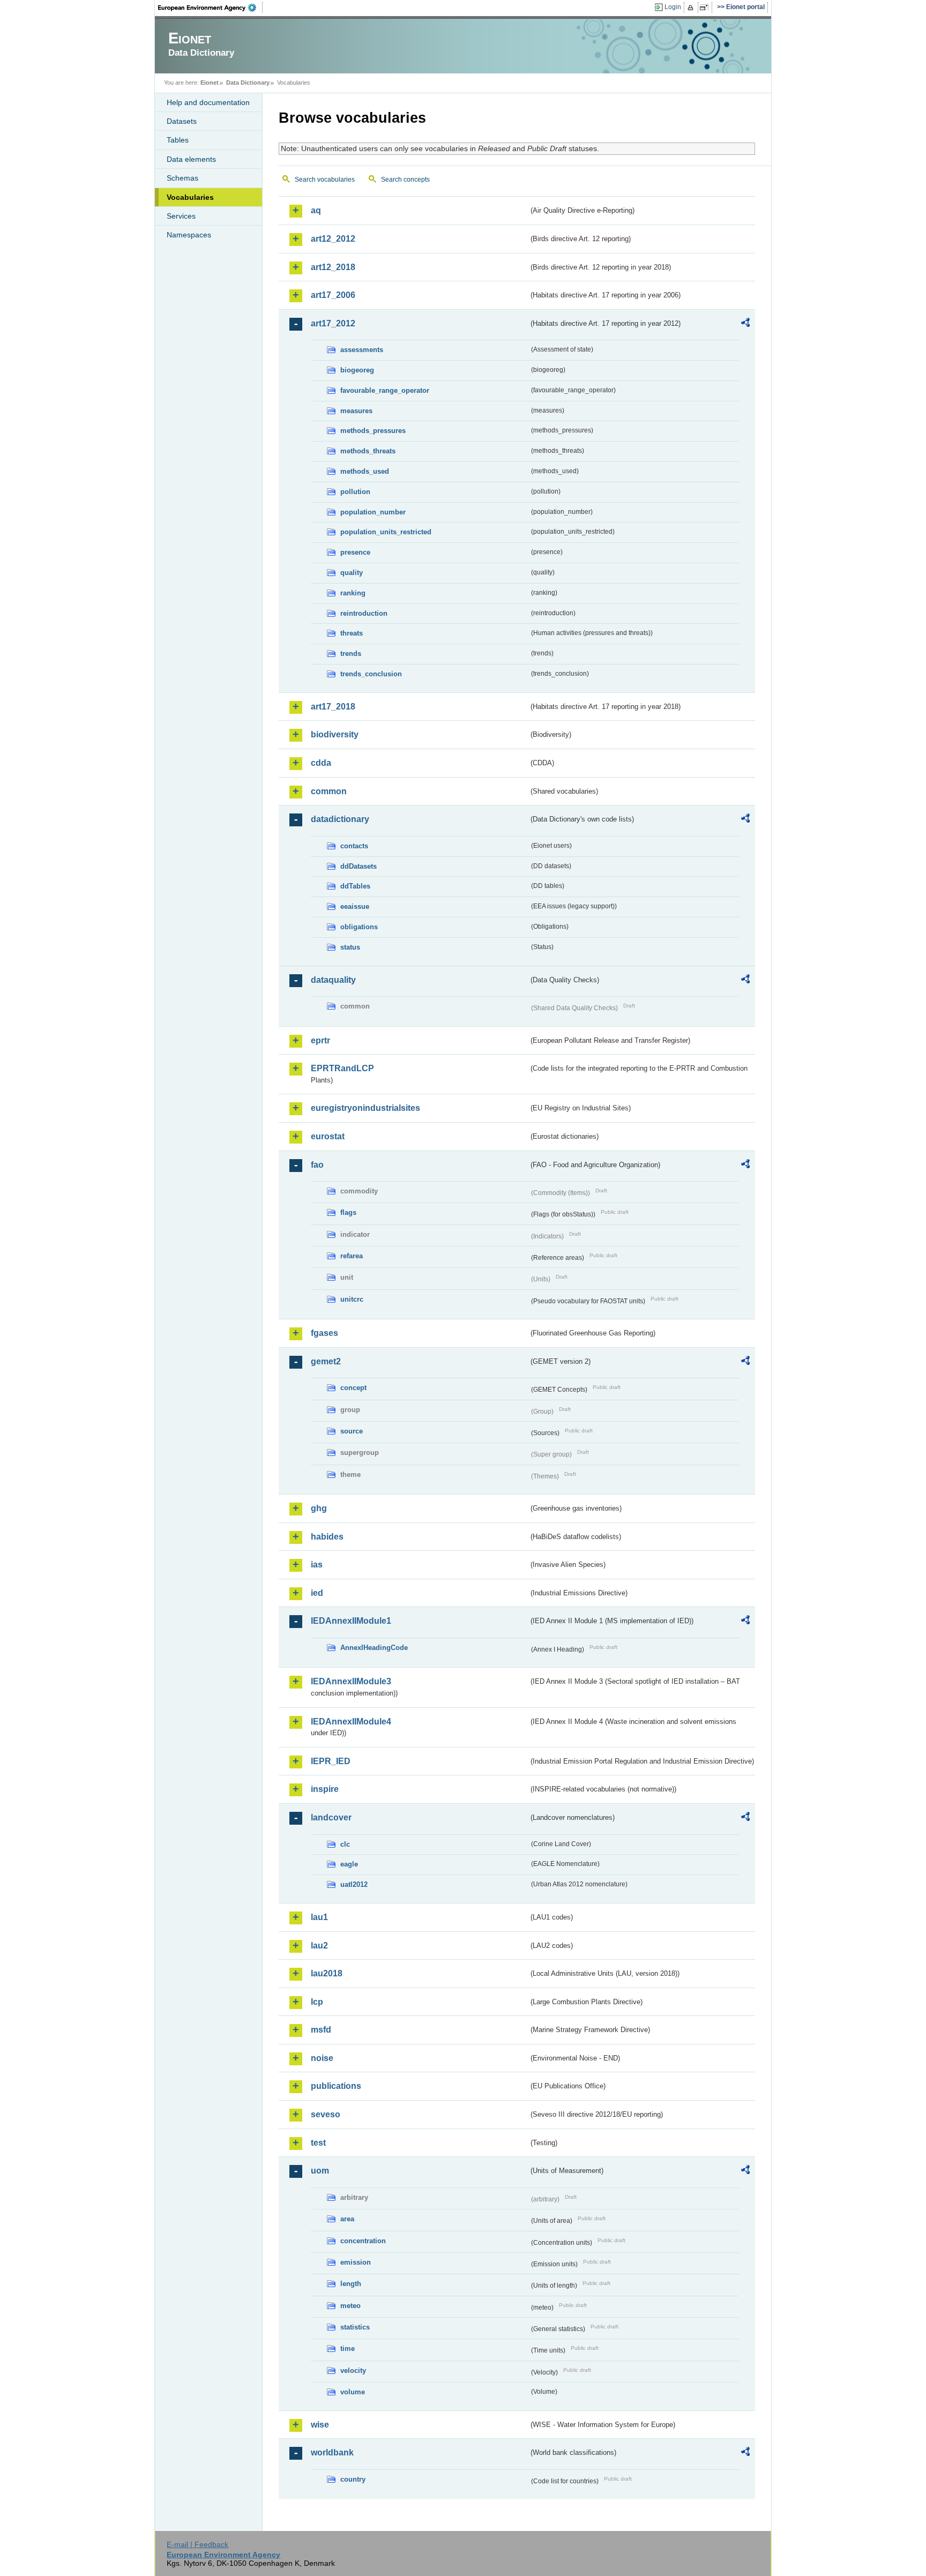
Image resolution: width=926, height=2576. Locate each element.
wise (320, 2425)
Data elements (191, 159)
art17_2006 (333, 295)
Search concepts (405, 180)
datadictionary (340, 819)
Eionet (210, 83)
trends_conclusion (371, 674)
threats (352, 633)
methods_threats (368, 451)
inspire (325, 1789)
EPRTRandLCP (342, 1068)
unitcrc (352, 1299)
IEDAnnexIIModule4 (351, 1722)
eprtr (320, 1040)
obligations (359, 927)
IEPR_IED (331, 1761)
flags (348, 1212)
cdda (321, 763)
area (347, 2219)
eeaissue (355, 906)
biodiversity (335, 734)
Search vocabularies (325, 180)
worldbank (332, 2452)
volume (353, 2392)
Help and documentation (208, 102)
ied (317, 1593)
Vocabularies (190, 197)
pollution (355, 492)
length (351, 2284)
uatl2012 (354, 1884)
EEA (211, 8)
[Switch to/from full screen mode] (706, 8)
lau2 (319, 1946)
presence (355, 552)
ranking (353, 593)
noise (322, 2058)
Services (181, 216)
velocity (353, 2370)
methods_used (365, 471)
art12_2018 (333, 267)
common (329, 791)
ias (317, 1565)
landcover (331, 1817)
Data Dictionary (248, 83)
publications (336, 2086)
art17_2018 (333, 707)
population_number (373, 512)
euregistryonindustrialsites (365, 1108)
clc (345, 1844)
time (348, 2349)
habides (327, 1537)
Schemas (182, 178)
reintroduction (364, 613)
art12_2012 (333, 239)
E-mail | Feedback (197, 2544)
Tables (178, 140)
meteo (350, 2306)
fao (317, 1165)
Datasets (182, 121)
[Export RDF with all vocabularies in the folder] (745, 324)
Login (673, 7)
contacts (354, 846)
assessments (362, 350)
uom (320, 2171)
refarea (352, 1256)
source (352, 1431)
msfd (321, 2030)
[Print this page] (692, 8)
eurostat (328, 1136)
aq (316, 210)
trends (351, 654)
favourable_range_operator (385, 390)
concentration (363, 2241)
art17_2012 (333, 323)
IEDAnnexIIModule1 (351, 1621)
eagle (349, 1864)
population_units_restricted (386, 532)
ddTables (355, 886)
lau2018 (327, 1973)
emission (356, 2262)
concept (353, 1388)
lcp (317, 2002)
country (353, 2479)
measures (356, 411)
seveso (326, 2114)
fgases (324, 1333)
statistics (355, 2327)
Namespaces (189, 235)
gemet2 (326, 1361)
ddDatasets (359, 866)
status (350, 947)
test (318, 2143)
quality (352, 573)
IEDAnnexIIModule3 (351, 1681)
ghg (319, 1508)
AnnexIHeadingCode (374, 1648)
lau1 (319, 1917)
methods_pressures (373, 431)
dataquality (333, 980)
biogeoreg (357, 370)
